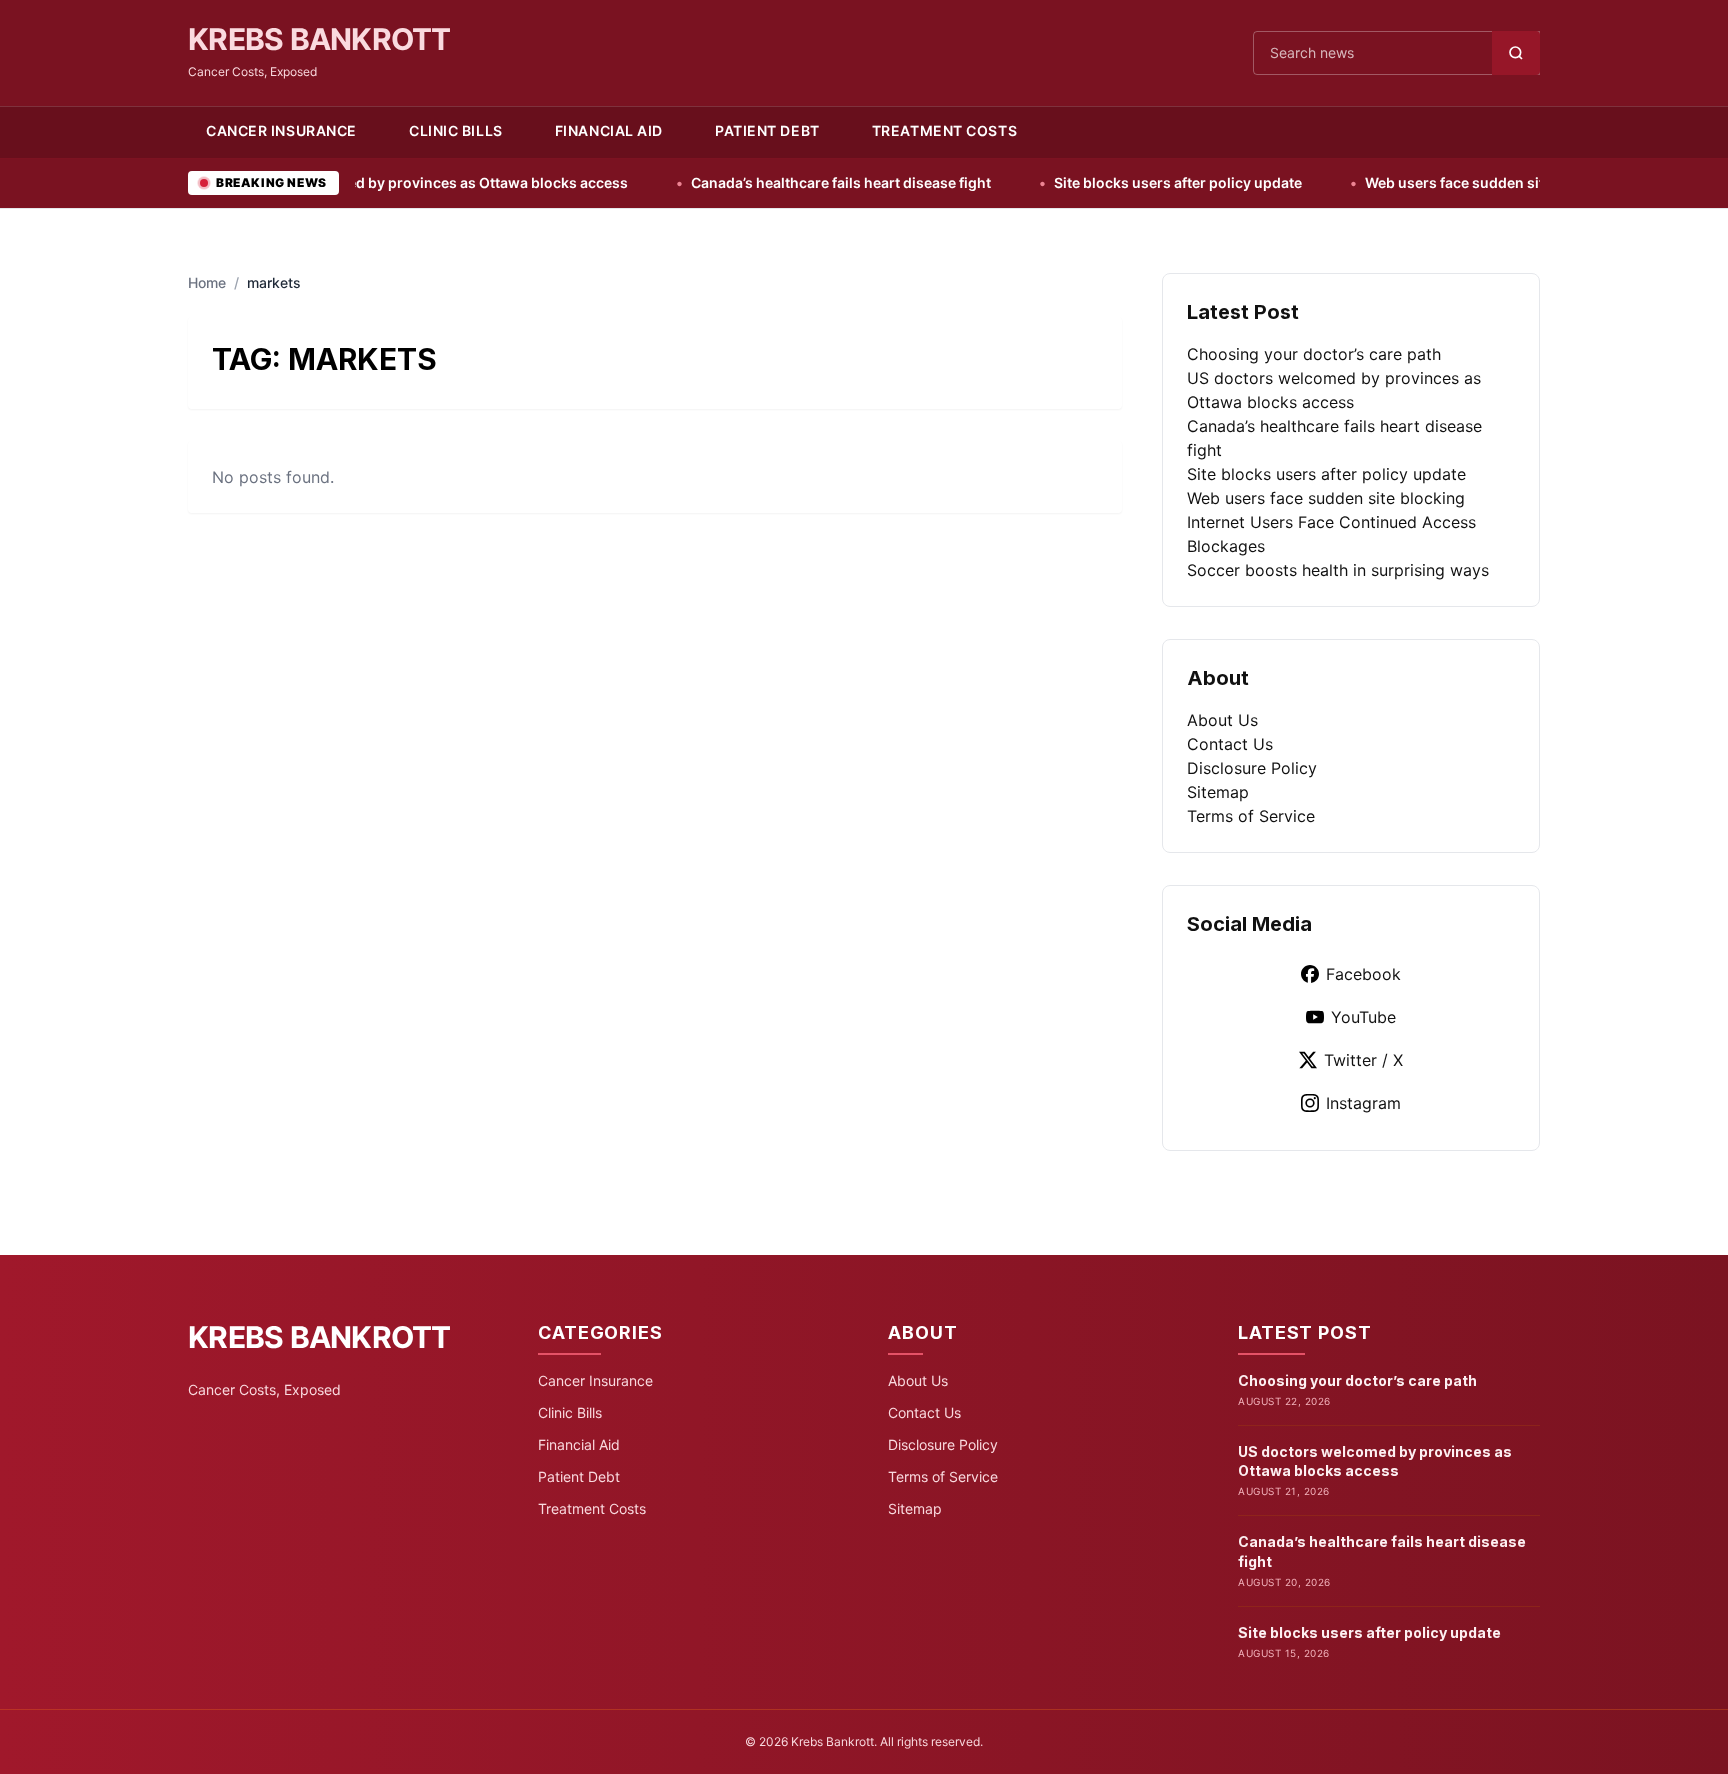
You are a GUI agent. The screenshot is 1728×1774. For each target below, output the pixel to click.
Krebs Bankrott (319, 39)
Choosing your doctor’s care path (1314, 354)
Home (207, 282)
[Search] (1516, 53)
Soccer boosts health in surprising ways (1338, 570)
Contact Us (1230, 744)
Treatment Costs (944, 130)
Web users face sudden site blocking (1408, 182)
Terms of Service (1251, 816)
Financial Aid (609, 130)
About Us (1222, 720)
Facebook (1363, 974)
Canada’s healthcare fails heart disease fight (759, 182)
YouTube (1363, 1017)
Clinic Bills (456, 130)
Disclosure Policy (1252, 768)
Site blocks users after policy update (1096, 182)
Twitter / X (1363, 1060)
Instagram (1363, 1103)
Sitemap (1218, 792)
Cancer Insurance (281, 130)
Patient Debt (767, 130)
